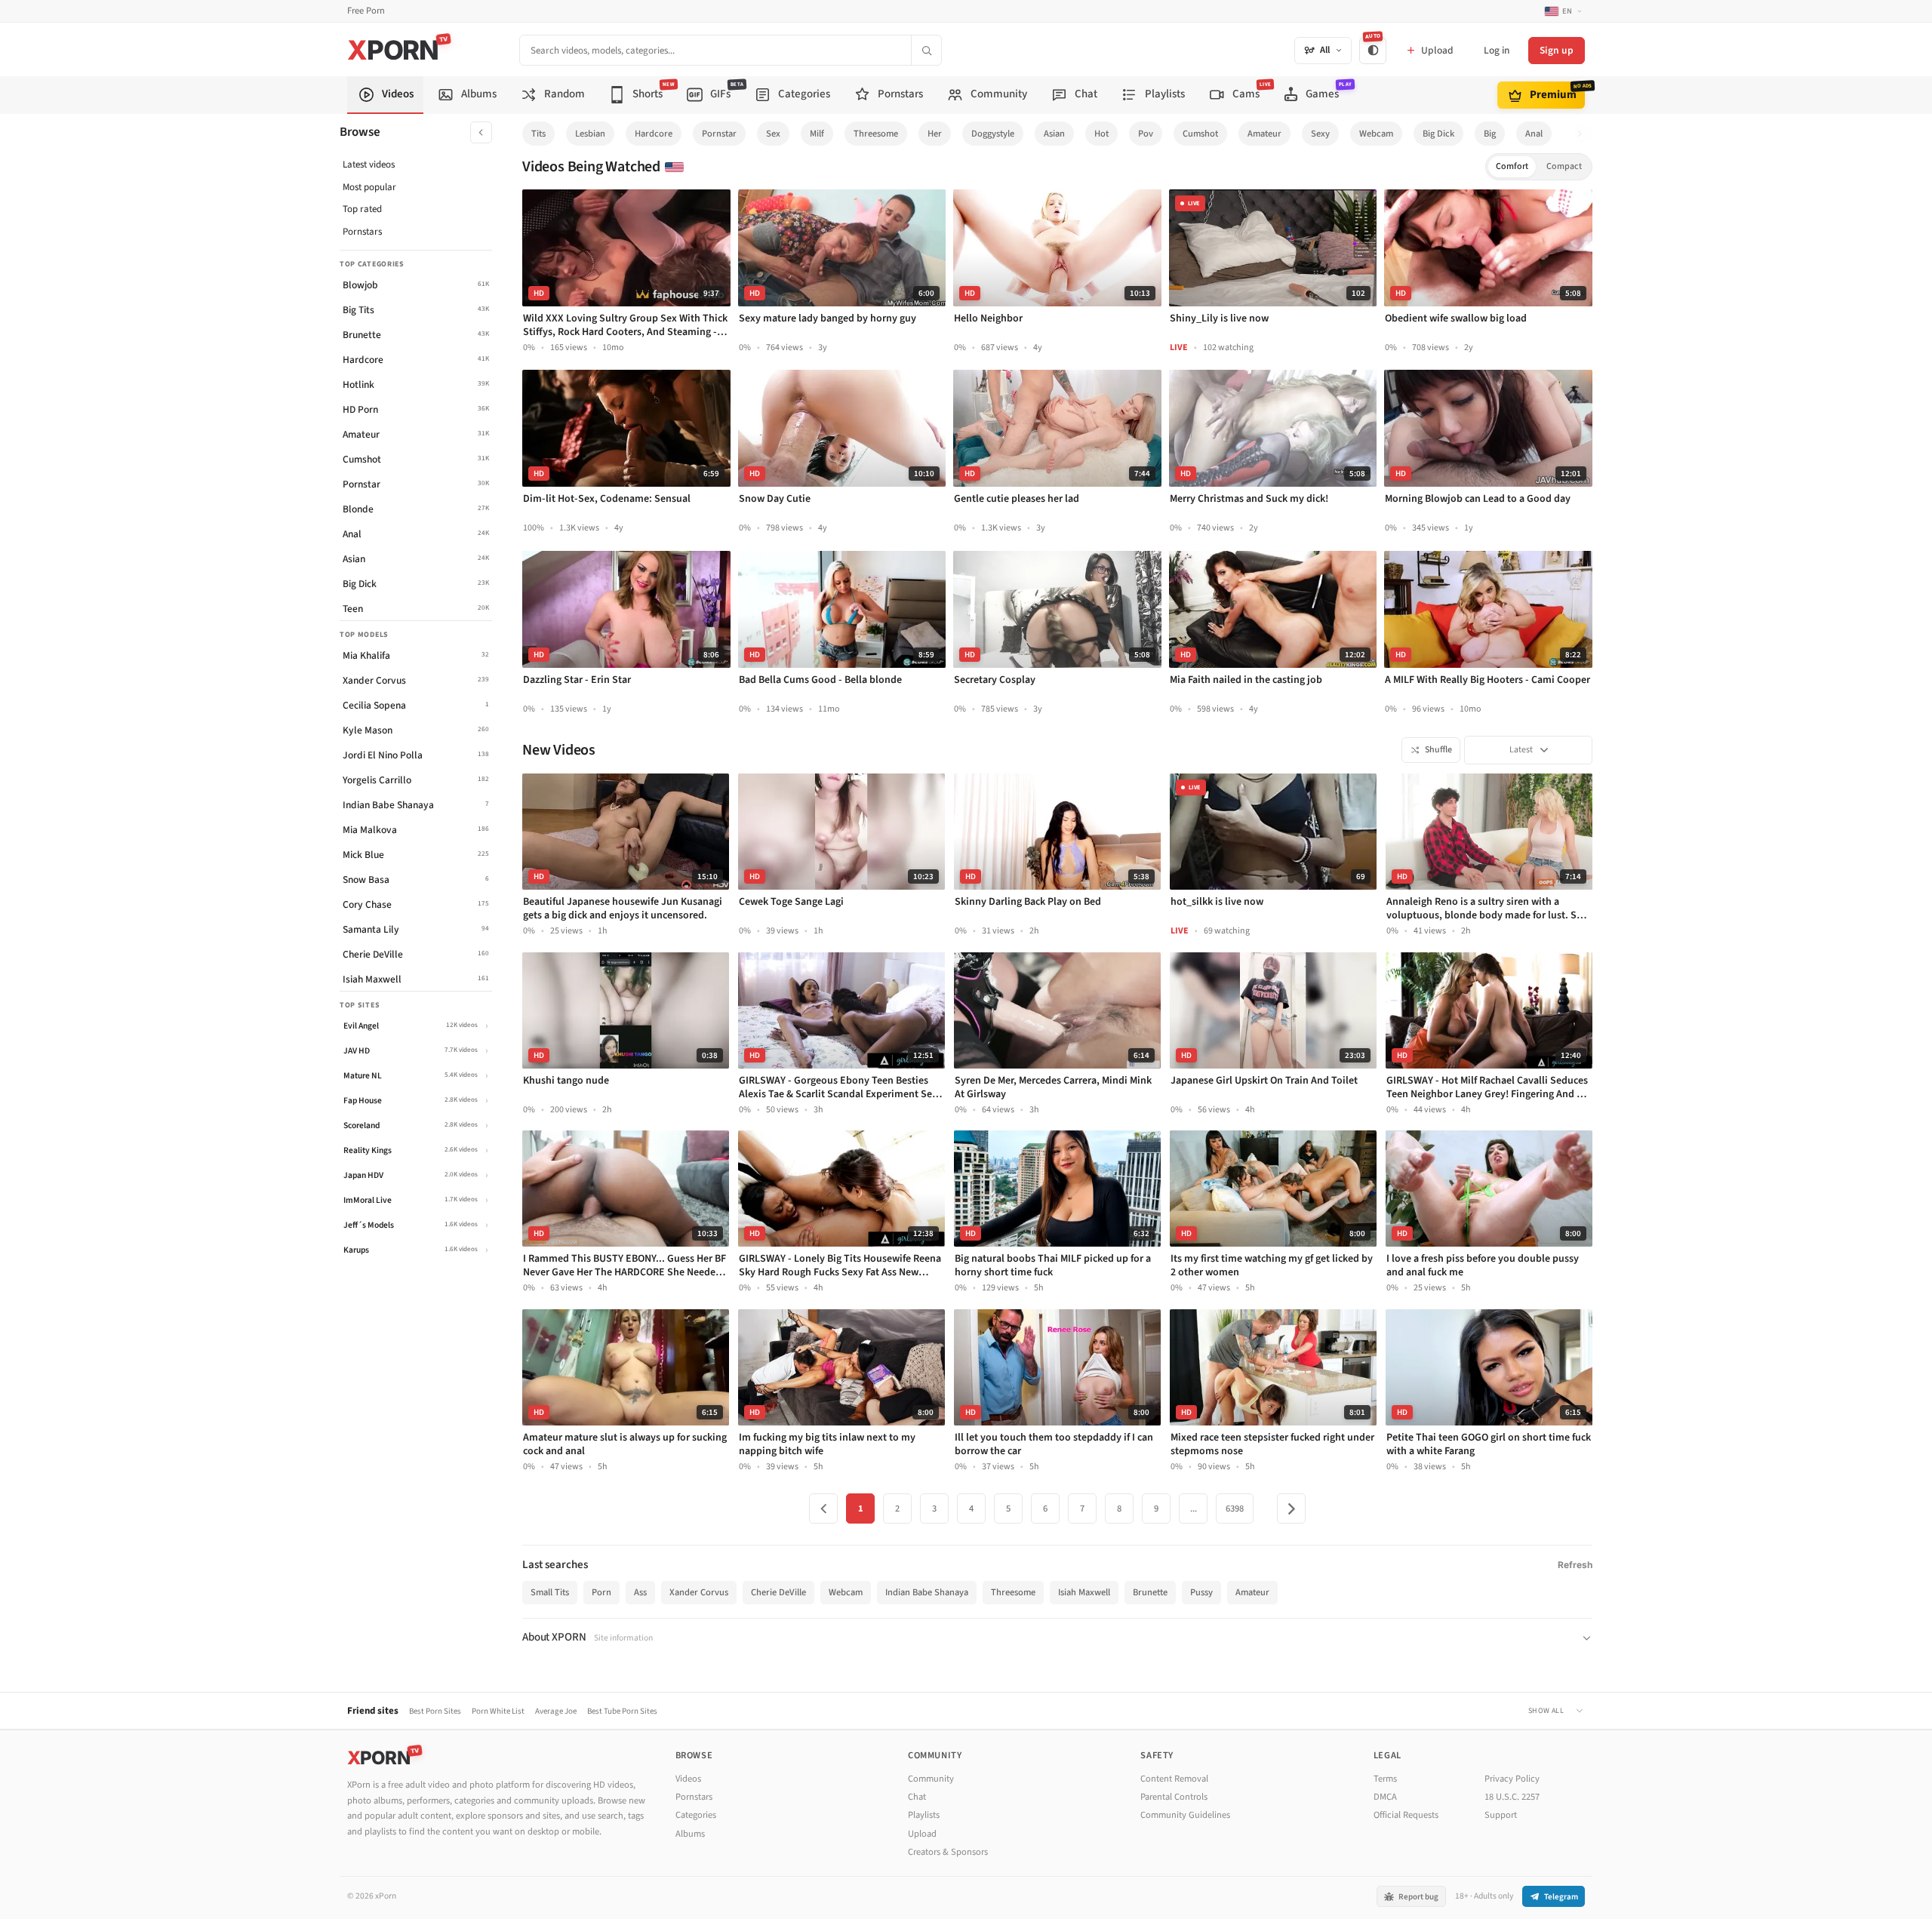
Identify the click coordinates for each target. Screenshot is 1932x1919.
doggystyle (993, 134)
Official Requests (1406, 1815)
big (1490, 134)
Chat (917, 1797)
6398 (1235, 1508)
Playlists (924, 1815)
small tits (550, 1592)
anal (1534, 134)
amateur (1264, 134)
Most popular (369, 187)
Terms (1385, 1779)
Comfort (1512, 166)
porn (601, 1592)
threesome (876, 134)
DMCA (1385, 1797)
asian (1054, 134)
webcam (1376, 134)
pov (1146, 134)
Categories (696, 1815)
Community (931, 1779)
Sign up (1557, 50)
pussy (1201, 1592)
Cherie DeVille (778, 1592)
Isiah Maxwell (1084, 1592)
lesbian (590, 134)
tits (538, 134)
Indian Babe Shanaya (927, 1592)
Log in (1497, 50)
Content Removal (1174, 1779)
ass (640, 1592)
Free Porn (366, 11)
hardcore (654, 134)
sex (773, 134)
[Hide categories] (481, 132)
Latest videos (369, 165)
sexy (1320, 134)
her (935, 134)
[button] (1584, 134)
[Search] (926, 50)
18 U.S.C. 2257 (1512, 1797)
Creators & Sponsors (948, 1852)
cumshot (1200, 134)
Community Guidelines (1185, 1815)
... (1194, 1508)
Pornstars (362, 232)
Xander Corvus (699, 1592)
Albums (690, 1834)
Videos (688, 1779)
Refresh (1575, 1565)
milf (817, 134)
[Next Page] (1291, 1508)
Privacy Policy (1512, 1779)
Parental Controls (1174, 1797)
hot (1101, 134)
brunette (1150, 1592)
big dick (1438, 134)
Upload (922, 1834)
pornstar (719, 134)
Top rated (362, 209)
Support (1501, 1815)
